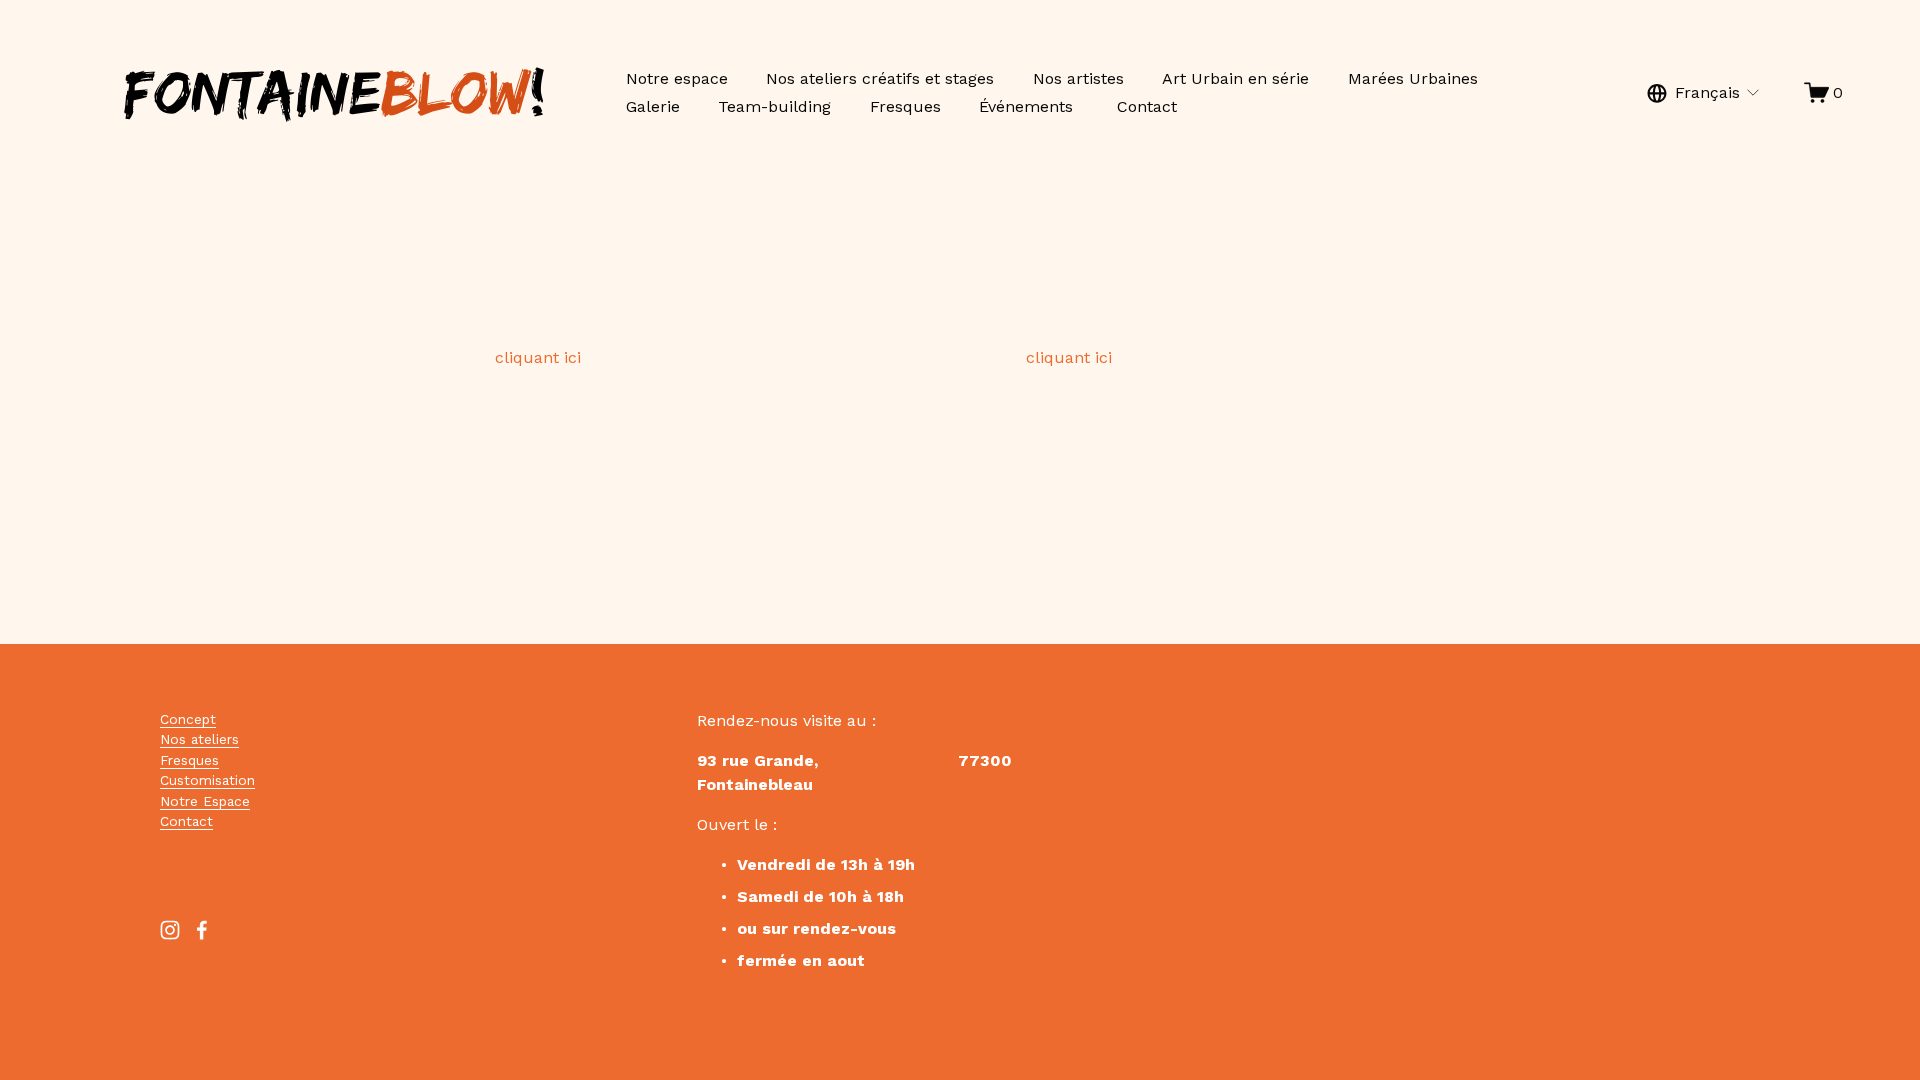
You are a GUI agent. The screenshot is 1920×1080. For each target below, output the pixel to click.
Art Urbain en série (1235, 78)
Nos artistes (1078, 78)
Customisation (207, 780)
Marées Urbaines (1413, 78)
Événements (1028, 106)
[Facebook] (202, 930)
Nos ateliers (199, 739)
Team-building (774, 106)
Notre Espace (205, 801)
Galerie (653, 106)
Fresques (905, 106)
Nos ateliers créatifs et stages (880, 78)
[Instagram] (170, 930)
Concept (188, 719)
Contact (1147, 106)
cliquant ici (538, 357)
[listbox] (1704, 92)
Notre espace (677, 78)
